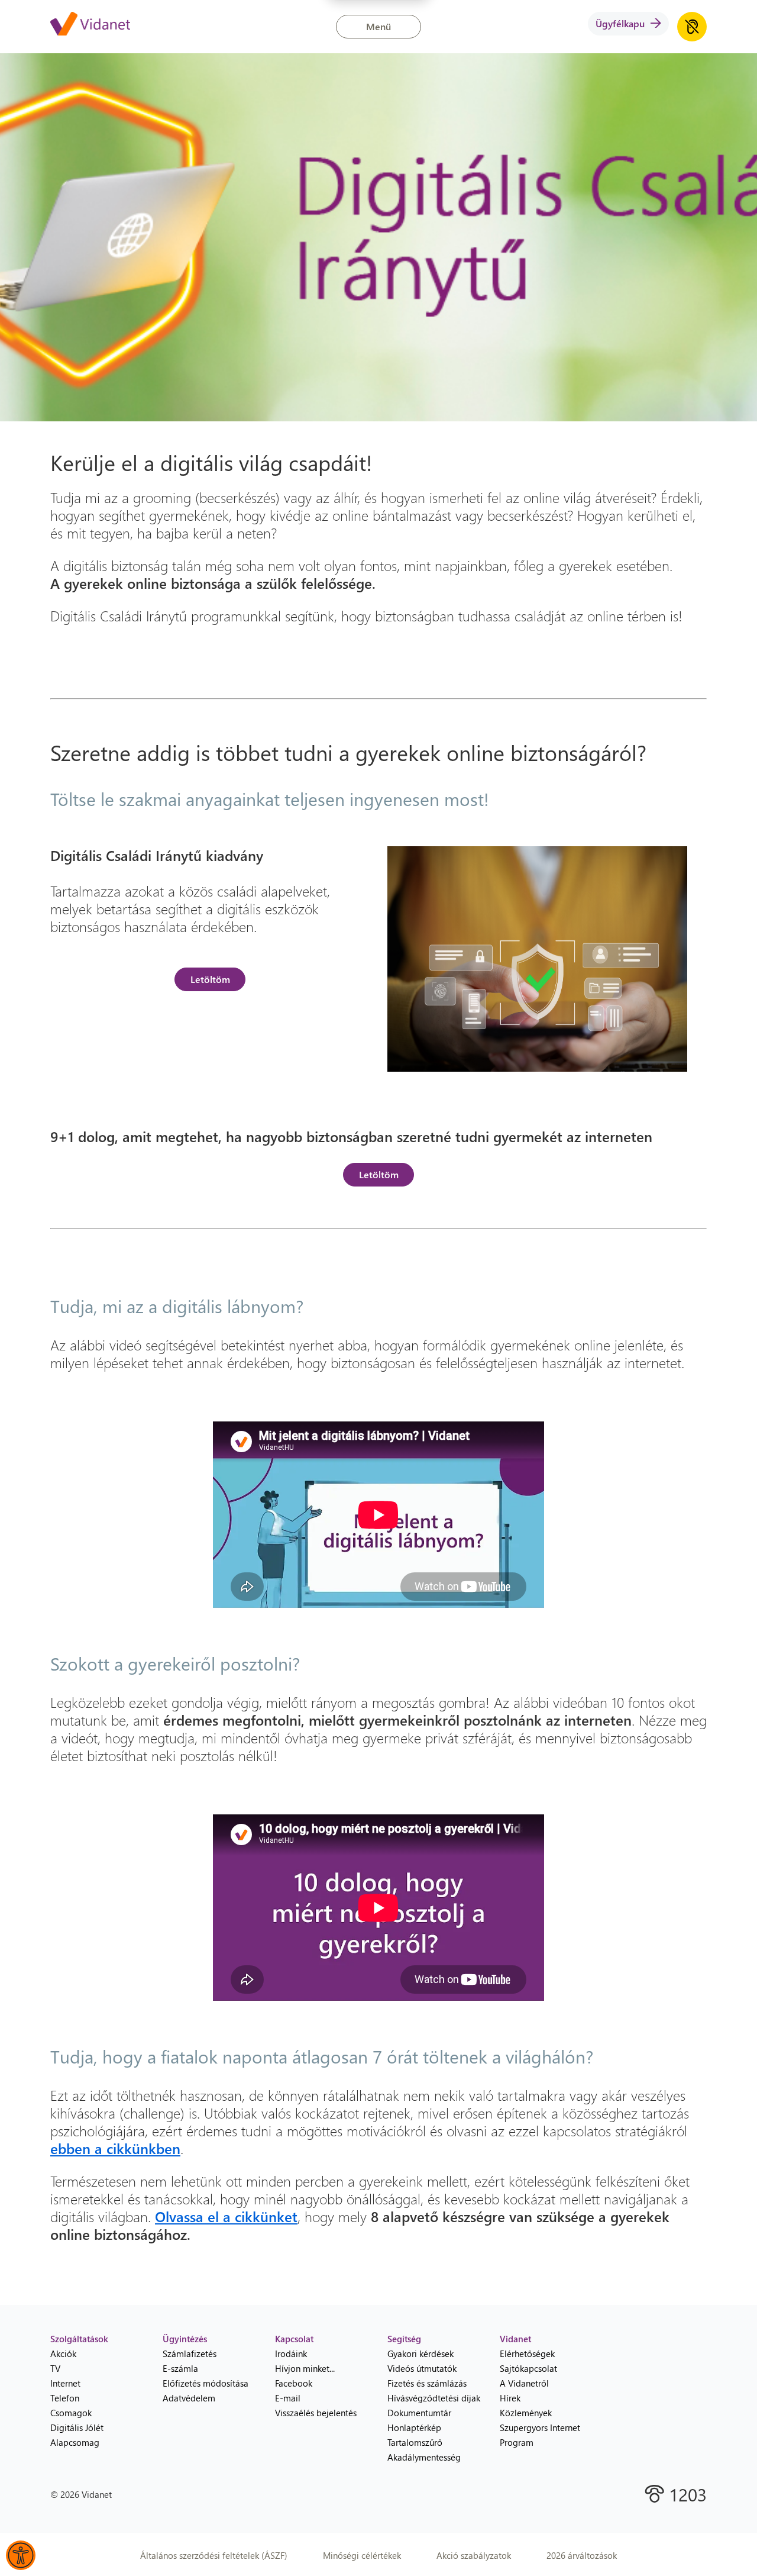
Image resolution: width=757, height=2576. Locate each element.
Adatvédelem (189, 2398)
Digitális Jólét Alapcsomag (77, 2435)
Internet (65, 2383)
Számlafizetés (190, 2353)
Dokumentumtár (419, 2413)
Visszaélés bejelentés (316, 2413)
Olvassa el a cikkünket (226, 2216)
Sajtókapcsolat (528, 2368)
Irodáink (291, 2353)
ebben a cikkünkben (115, 2148)
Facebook (294, 2383)
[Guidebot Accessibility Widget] (21, 2555)
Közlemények (526, 2413)
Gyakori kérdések (420, 2353)
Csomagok (71, 2413)
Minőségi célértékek (362, 2555)
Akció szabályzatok (474, 2555)
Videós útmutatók (422, 2368)
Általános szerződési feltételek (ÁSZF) (214, 2555)
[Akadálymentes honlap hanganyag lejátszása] (692, 27)
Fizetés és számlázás (427, 2383)
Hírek (510, 2398)
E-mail (288, 2398)
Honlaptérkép (414, 2427)
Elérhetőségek (527, 2353)
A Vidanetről (524, 2383)
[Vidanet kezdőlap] (90, 25)
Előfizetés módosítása (206, 2383)
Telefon (65, 2398)
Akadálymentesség (424, 2457)
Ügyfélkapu (620, 23)
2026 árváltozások (582, 2555)
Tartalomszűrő (415, 2442)
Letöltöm (210, 979)
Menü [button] (378, 26)
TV (55, 2368)
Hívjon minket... (305, 2368)
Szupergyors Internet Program (540, 2435)
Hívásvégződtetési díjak (434, 2398)
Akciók (63, 2353)
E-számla (180, 2368)
